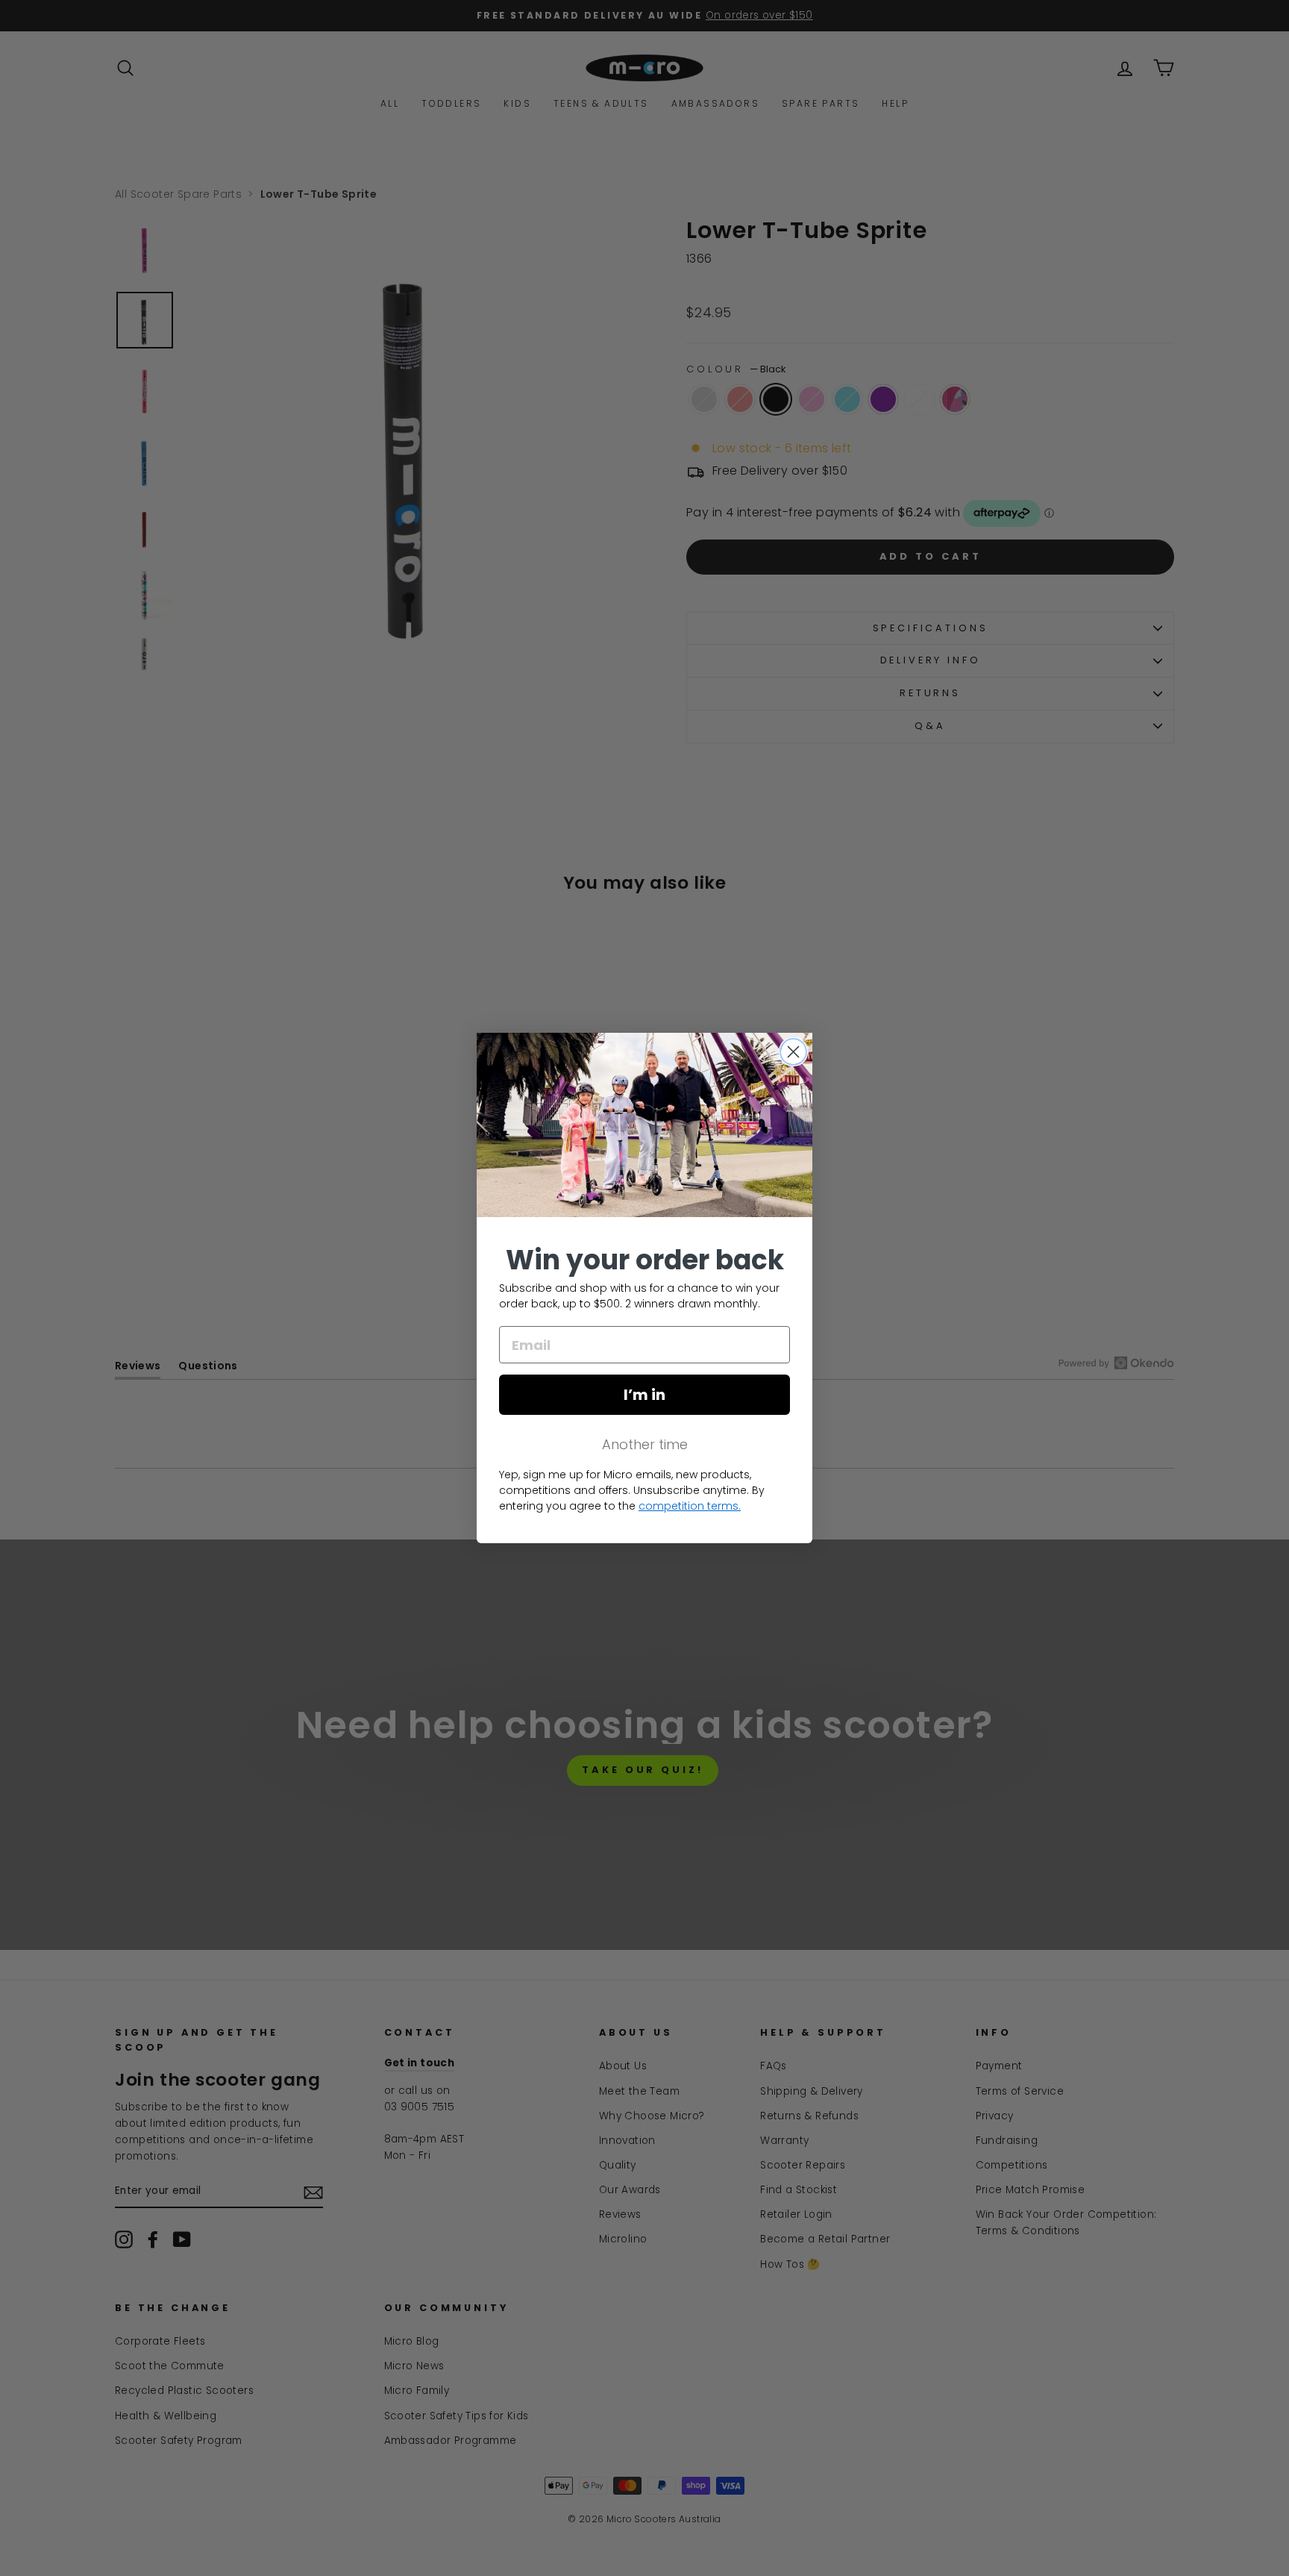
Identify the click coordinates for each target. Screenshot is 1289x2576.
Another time (645, 1444)
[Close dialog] (793, 1052)
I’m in (644, 1395)
